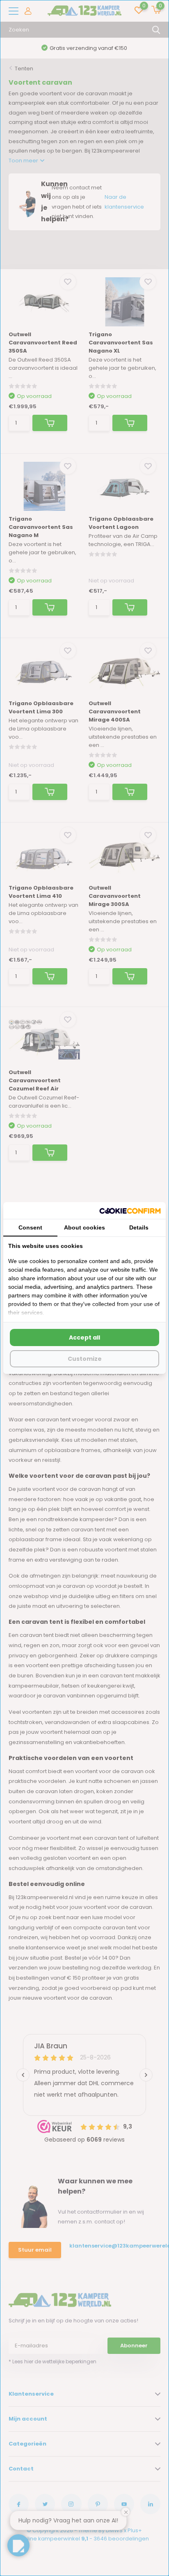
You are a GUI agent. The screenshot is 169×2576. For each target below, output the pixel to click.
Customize (85, 1359)
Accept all (84, 1337)
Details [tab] (139, 1227)
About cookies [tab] (84, 1227)
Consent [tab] (30, 1227)
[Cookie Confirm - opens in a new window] (130, 1210)
